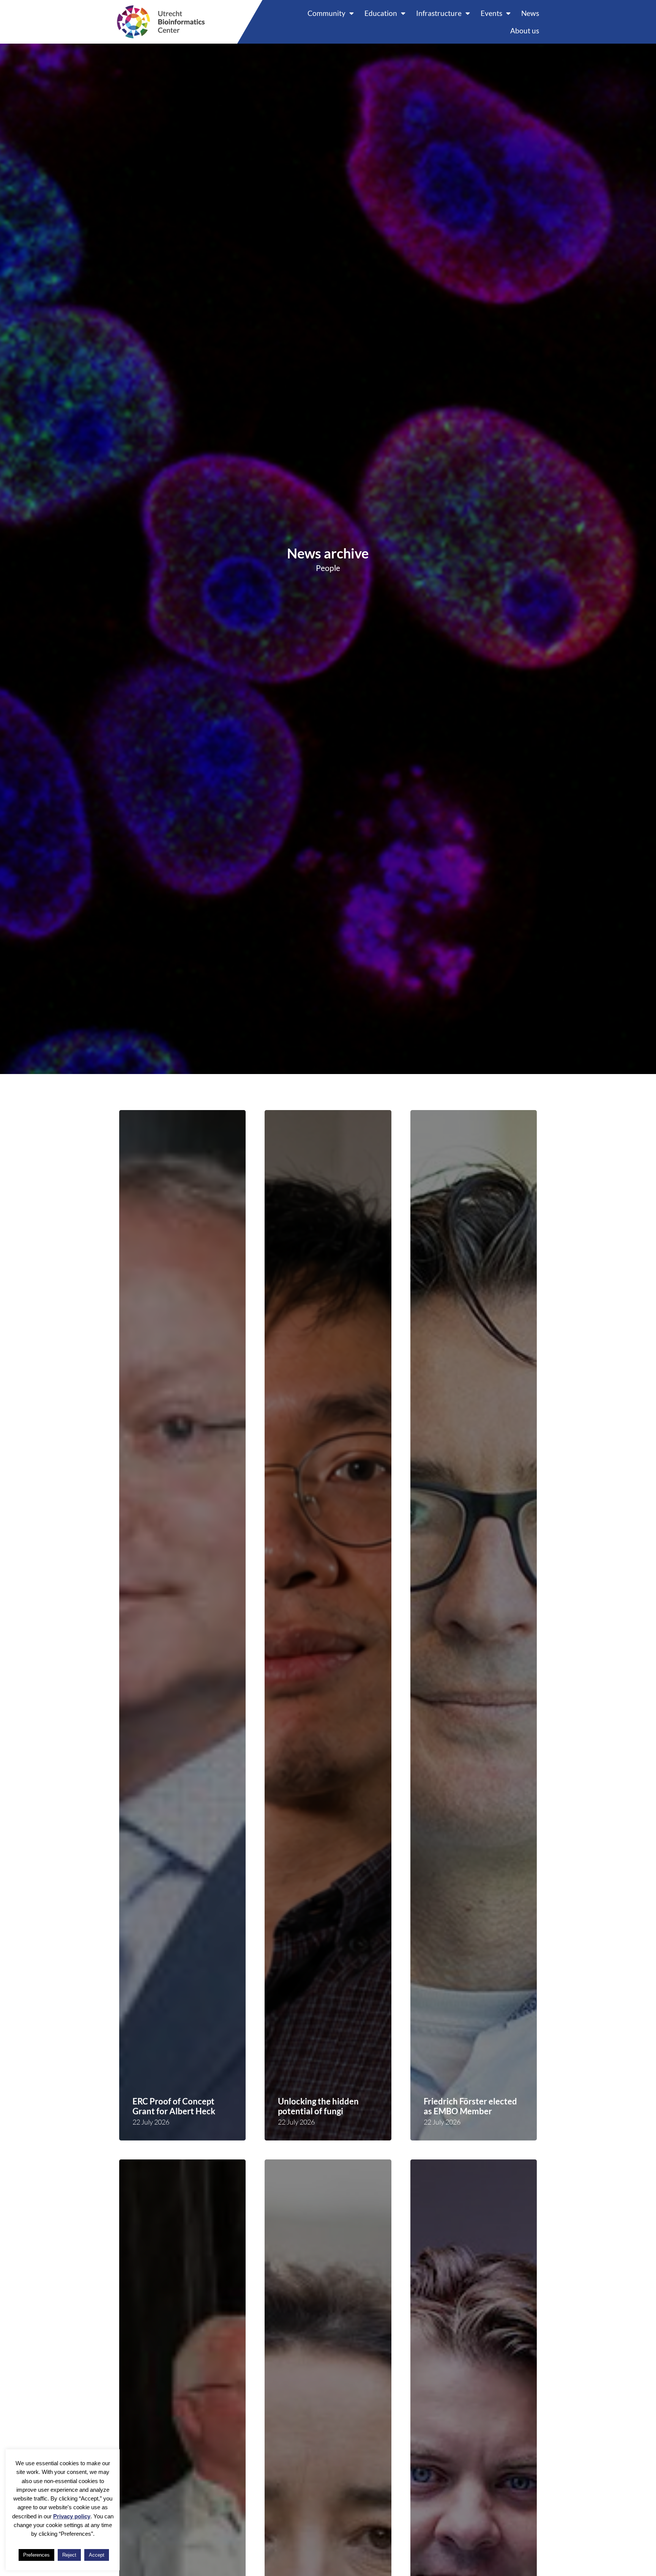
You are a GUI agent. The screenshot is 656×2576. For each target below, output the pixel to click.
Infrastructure (439, 13)
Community (326, 13)
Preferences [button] (36, 2555)
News (530, 13)
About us (525, 31)
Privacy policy (72, 2516)
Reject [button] (69, 2555)
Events (491, 13)
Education (381, 13)
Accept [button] (97, 2555)
